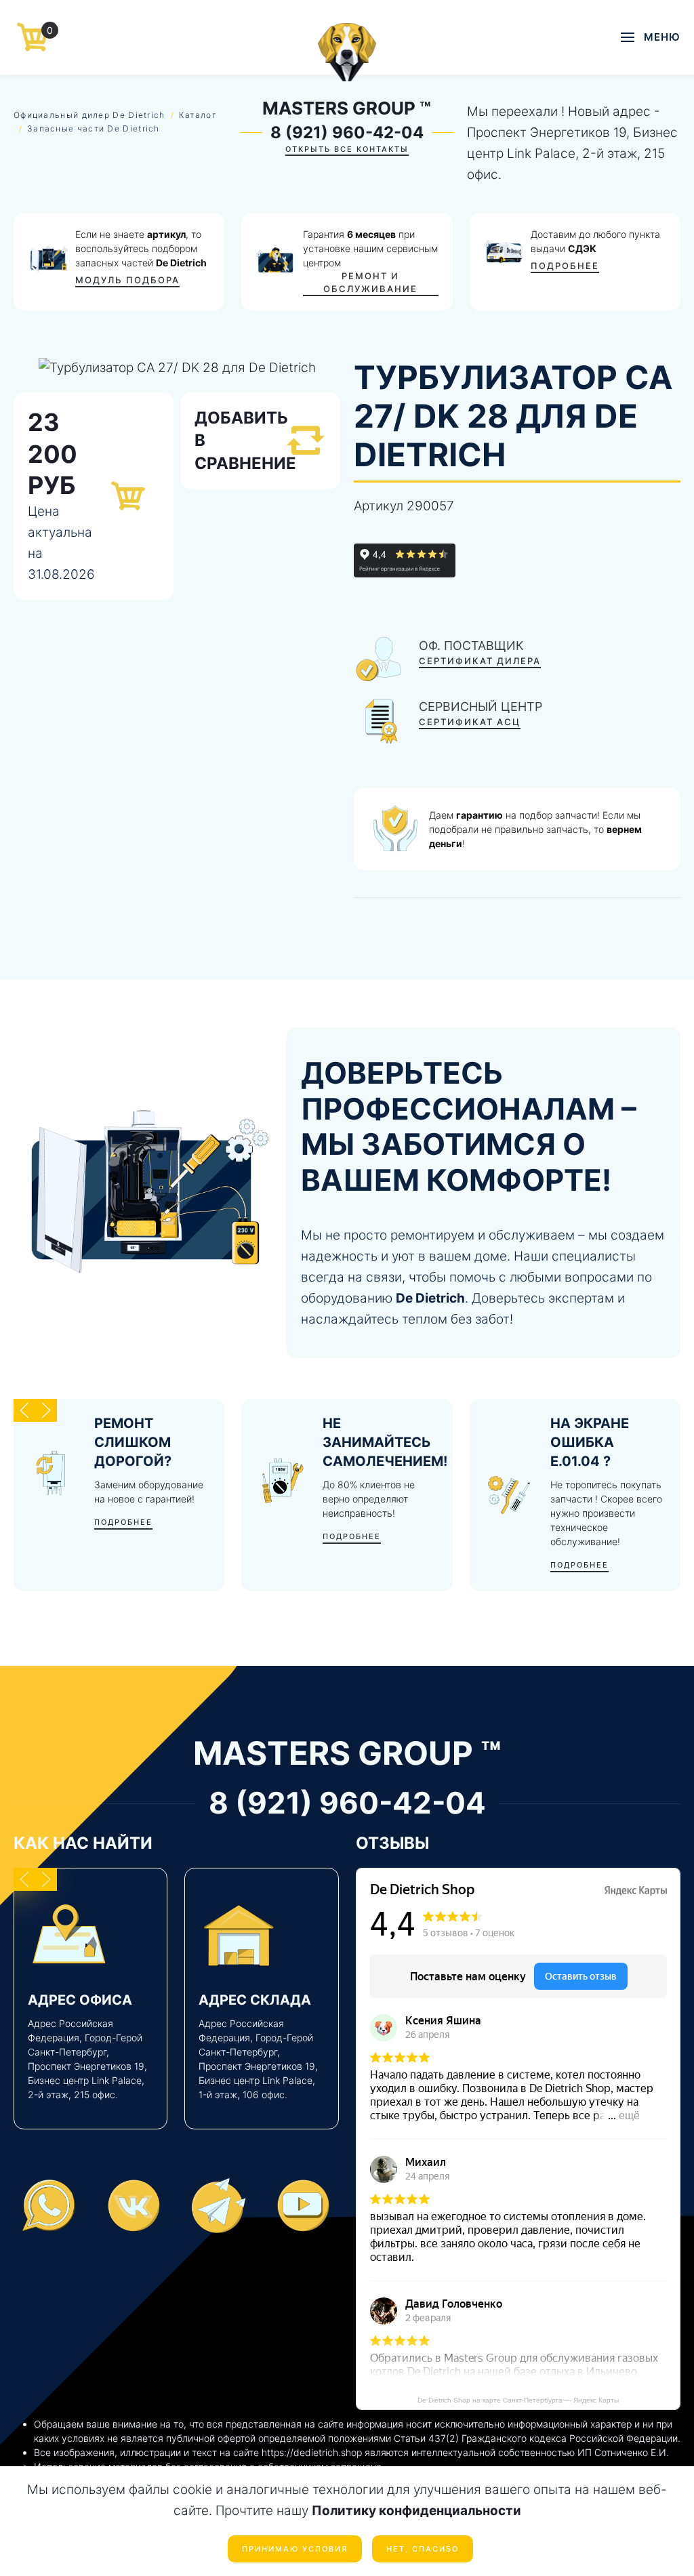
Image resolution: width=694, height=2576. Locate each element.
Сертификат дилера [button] (480, 661)
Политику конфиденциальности (416, 2511)
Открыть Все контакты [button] (347, 149)
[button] (651, 37)
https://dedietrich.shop (312, 2452)
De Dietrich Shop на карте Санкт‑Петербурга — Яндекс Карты (518, 2400)
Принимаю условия (295, 2549)
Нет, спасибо (423, 2549)
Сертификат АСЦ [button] (470, 722)
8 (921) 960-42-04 (347, 132)
